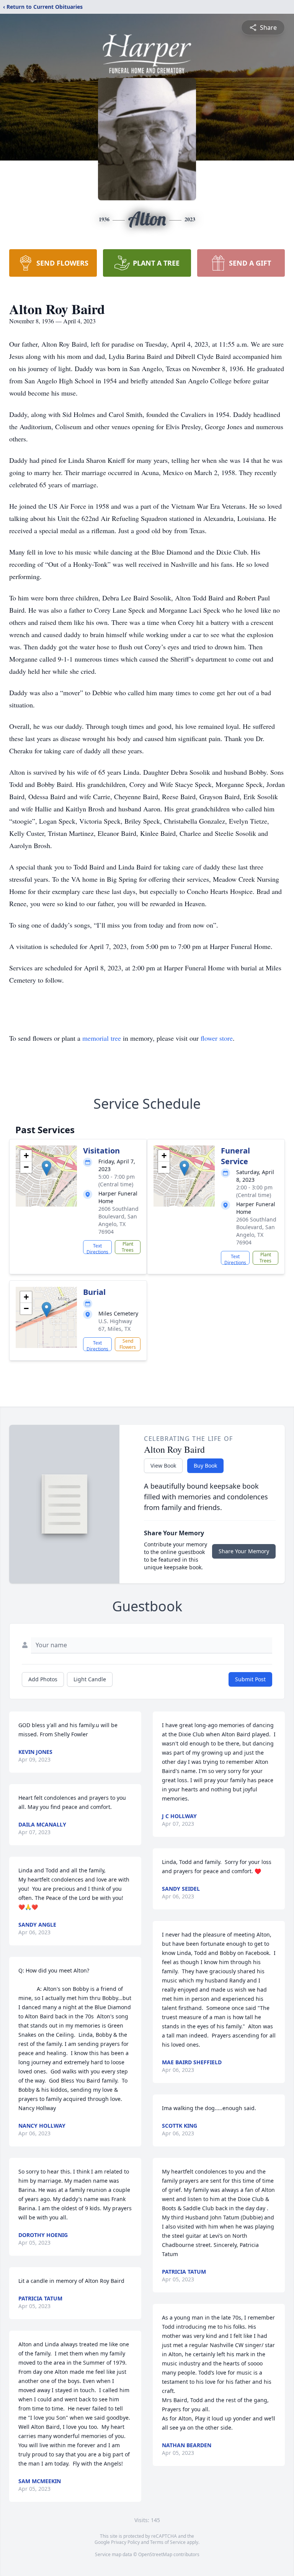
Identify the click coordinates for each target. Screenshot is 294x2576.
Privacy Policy (125, 2542)
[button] (47, 1168)
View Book (163, 1466)
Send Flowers (128, 1344)
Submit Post (250, 1679)
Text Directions (97, 1248)
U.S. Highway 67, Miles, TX (115, 1325)
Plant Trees (128, 1247)
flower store (217, 1038)
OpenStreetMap (155, 2554)
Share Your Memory (244, 1551)
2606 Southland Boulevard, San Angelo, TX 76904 (118, 1220)
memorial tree (102, 1038)
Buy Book (205, 1466)
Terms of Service (168, 2542)
